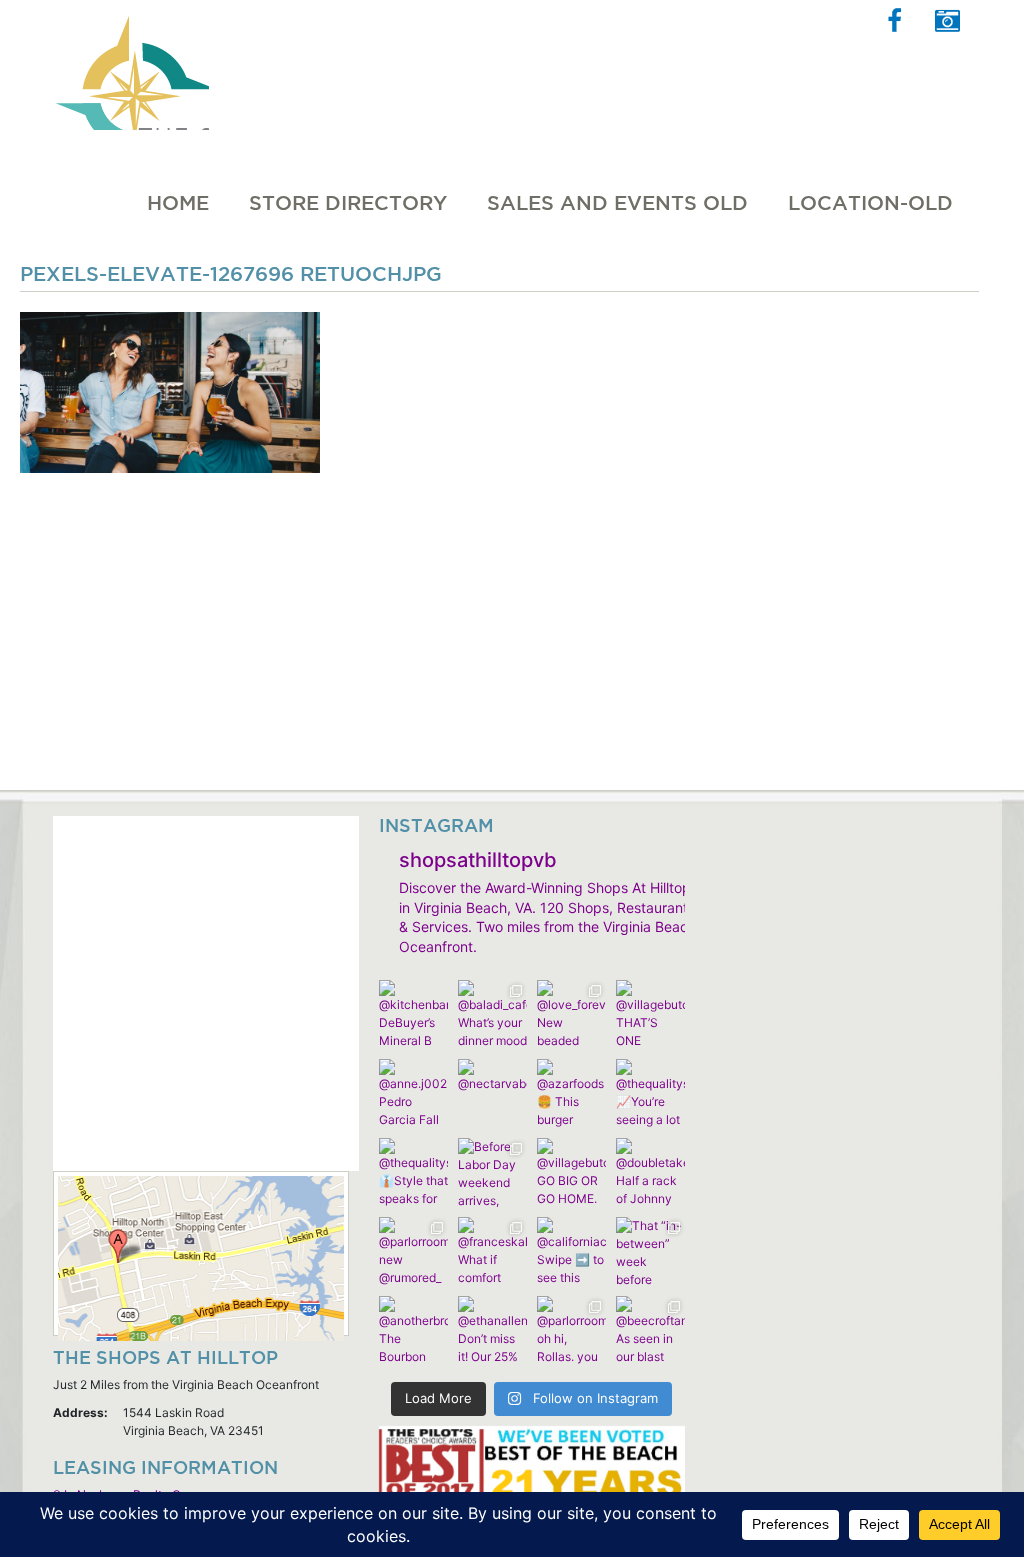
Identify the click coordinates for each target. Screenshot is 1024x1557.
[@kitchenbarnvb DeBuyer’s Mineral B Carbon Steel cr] (413, 1014)
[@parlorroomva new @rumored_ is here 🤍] (413, 1251)
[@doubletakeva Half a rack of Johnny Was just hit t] (650, 1172)
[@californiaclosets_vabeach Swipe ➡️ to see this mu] (571, 1251)
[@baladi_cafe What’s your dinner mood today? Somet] (492, 1014)
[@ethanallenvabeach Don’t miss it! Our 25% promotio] (492, 1330)
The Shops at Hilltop (130, 65)
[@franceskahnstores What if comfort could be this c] (492, 1251)
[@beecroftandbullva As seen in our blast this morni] (650, 1330)
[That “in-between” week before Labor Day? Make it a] (650, 1251)
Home (178, 203)
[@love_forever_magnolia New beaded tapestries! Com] (571, 1014)
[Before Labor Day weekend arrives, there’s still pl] (492, 1172)
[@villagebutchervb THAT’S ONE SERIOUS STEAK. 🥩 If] (650, 1014)
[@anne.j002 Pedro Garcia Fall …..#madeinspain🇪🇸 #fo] (413, 1093)
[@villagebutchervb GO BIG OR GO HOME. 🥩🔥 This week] (571, 1172)
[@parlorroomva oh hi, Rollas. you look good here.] (571, 1330)
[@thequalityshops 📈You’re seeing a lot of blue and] (650, 1093)
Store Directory (348, 203)
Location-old (870, 203)
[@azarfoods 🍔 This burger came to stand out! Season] (571, 1093)
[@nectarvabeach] (492, 1093)
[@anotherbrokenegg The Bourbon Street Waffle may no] (413, 1330)
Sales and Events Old (617, 203)
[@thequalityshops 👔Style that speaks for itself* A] (413, 1172)
